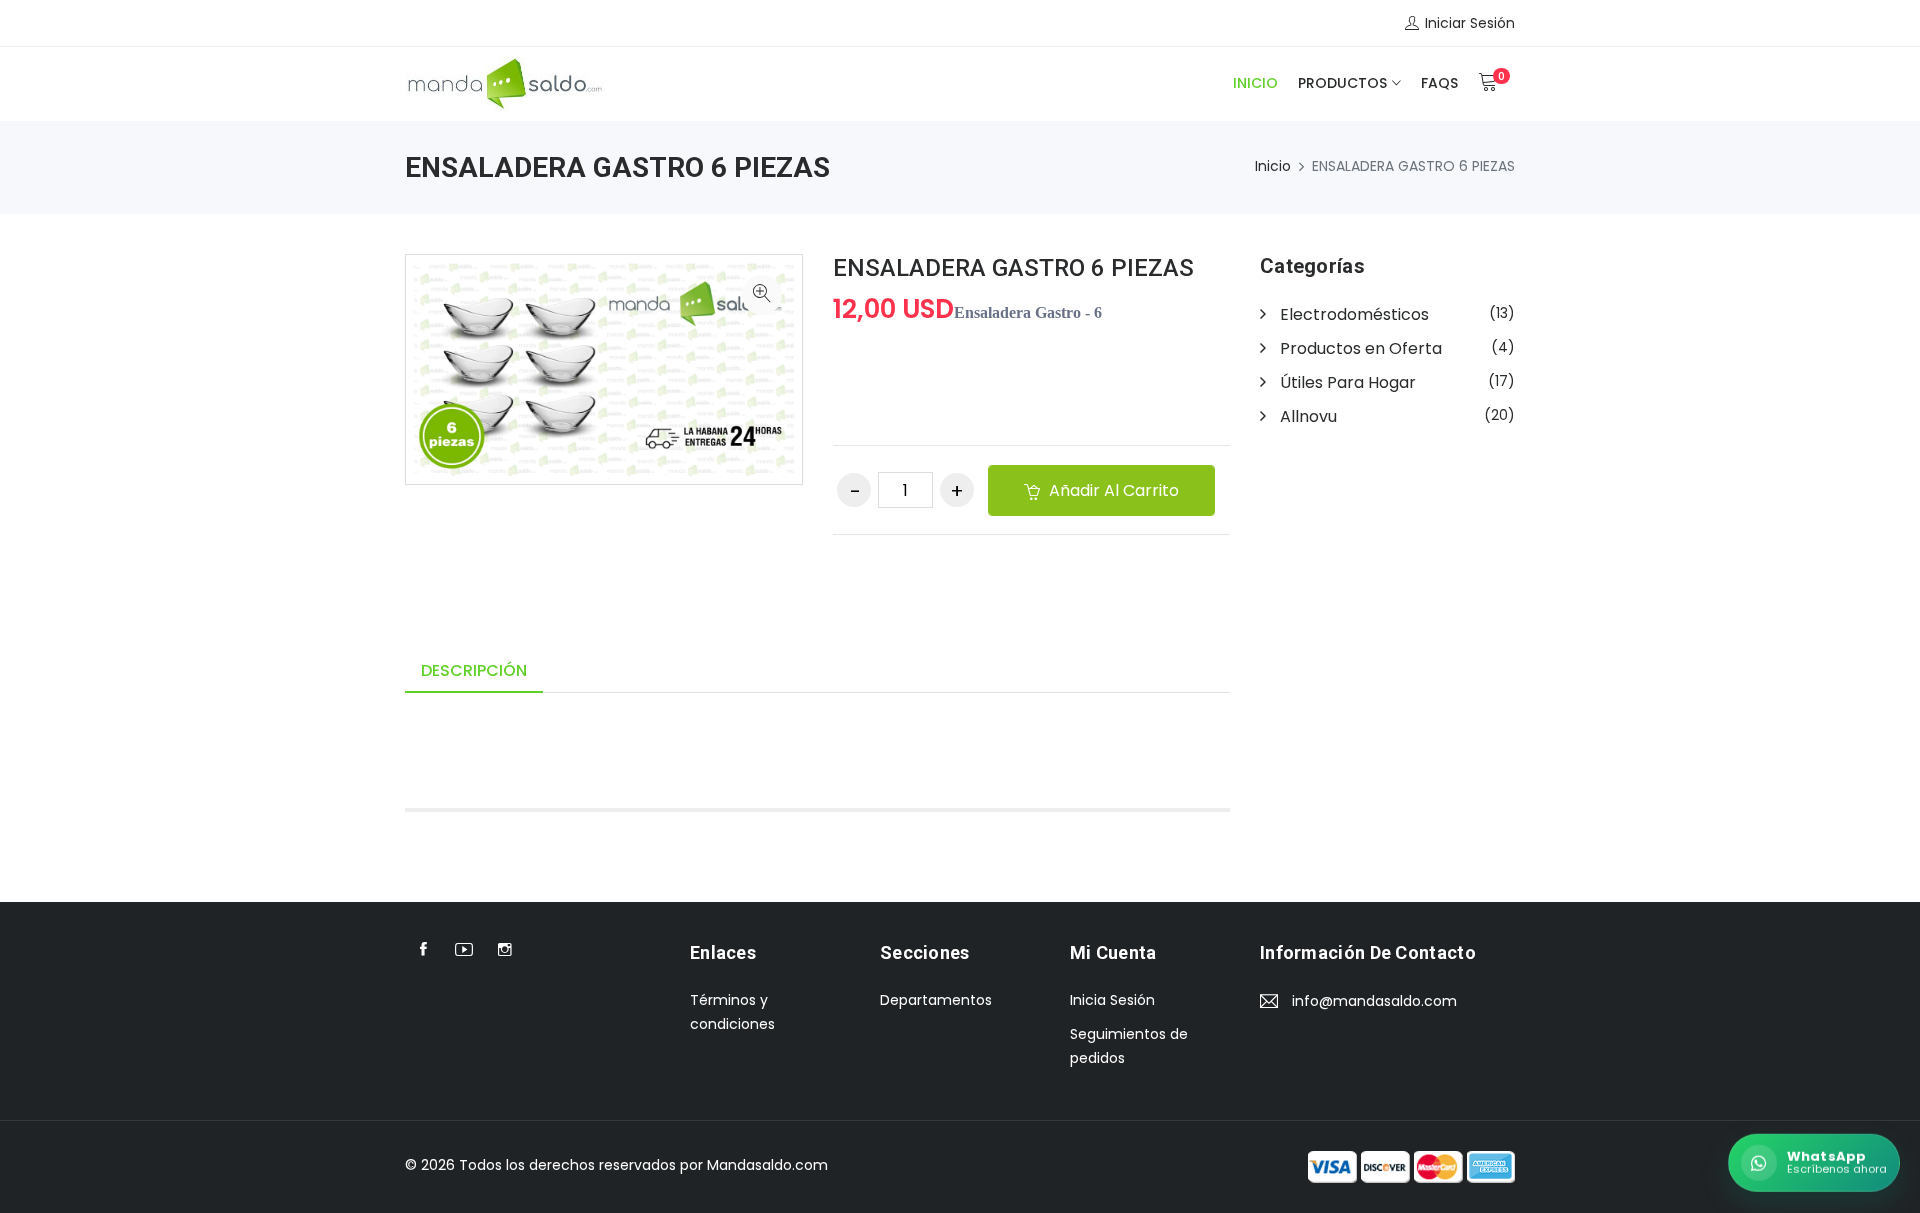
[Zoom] (762, 295)
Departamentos (936, 1000)
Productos (1342, 83)
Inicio (1255, 83)
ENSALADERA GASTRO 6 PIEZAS (1013, 268)
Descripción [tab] (474, 670)
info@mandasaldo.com (1374, 1001)
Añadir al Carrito (1112, 490)
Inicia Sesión (1112, 1000)
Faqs (1439, 83)
